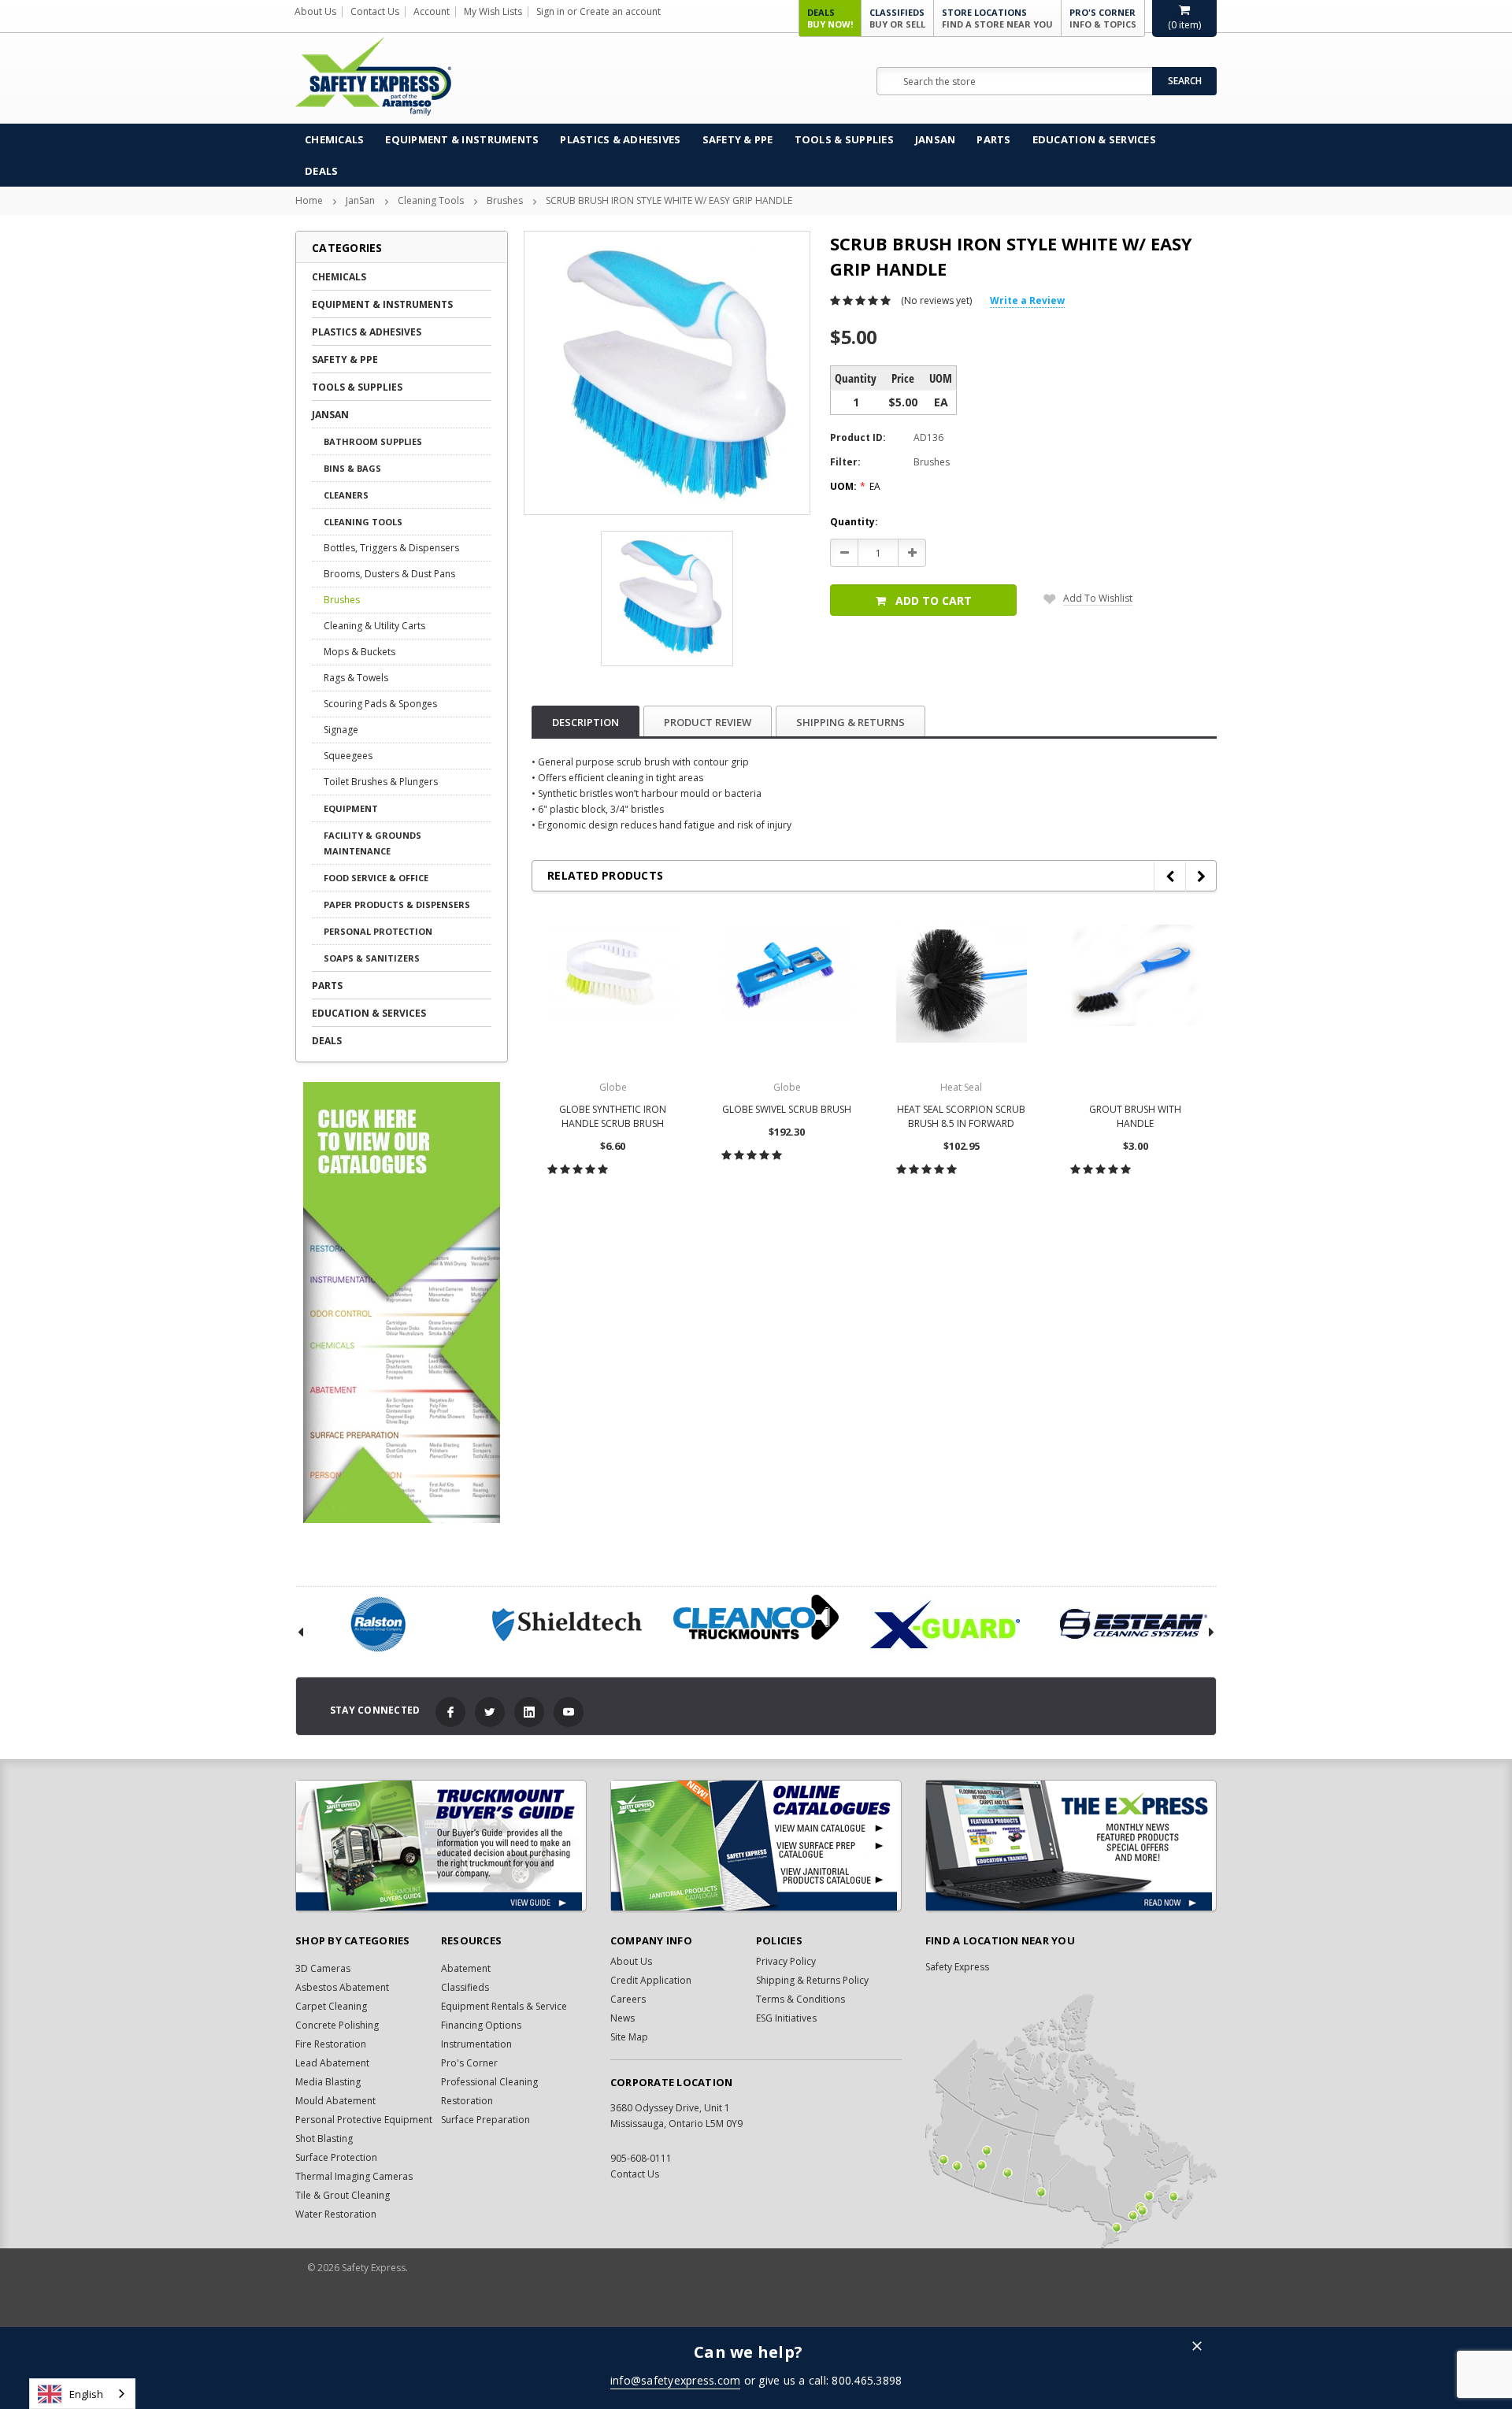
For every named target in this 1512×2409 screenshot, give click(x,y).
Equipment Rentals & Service (504, 2006)
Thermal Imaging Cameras (354, 2176)
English (86, 2394)
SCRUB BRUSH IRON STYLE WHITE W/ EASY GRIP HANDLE (669, 200)
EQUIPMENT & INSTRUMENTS (462, 139)
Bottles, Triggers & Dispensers (391, 548)
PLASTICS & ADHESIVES (620, 139)
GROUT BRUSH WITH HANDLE (1135, 1116)
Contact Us (375, 11)
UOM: (855, 486)
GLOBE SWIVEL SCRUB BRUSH (787, 1109)
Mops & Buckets (359, 652)
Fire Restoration (331, 2044)
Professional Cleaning (489, 2082)
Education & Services (1094, 139)
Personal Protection (378, 931)
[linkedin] (529, 1712)
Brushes (505, 200)
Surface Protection (336, 2157)
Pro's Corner (1103, 18)
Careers (628, 1999)
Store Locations (997, 18)
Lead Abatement (332, 2063)
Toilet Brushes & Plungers (381, 782)
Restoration (467, 2101)
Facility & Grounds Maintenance (372, 843)
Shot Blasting (324, 2138)
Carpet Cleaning (331, 2006)
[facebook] (450, 1712)
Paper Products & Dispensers (397, 904)
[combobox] (82, 2394)
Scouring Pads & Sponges (380, 704)
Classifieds (897, 18)
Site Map (629, 2037)
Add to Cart (934, 600)
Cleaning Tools (431, 200)
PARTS (993, 139)
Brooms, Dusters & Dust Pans (389, 574)
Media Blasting (328, 2082)
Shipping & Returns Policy (812, 1980)
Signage (341, 730)
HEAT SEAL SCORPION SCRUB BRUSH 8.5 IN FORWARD (961, 1116)
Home (309, 200)
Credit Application (651, 1980)
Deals (830, 18)
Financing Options (481, 2025)
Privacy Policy (786, 1961)
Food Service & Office (376, 878)
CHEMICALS (334, 139)
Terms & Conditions (800, 1999)
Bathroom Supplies (373, 441)
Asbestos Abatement (342, 1987)
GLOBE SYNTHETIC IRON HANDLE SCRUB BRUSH (613, 1116)
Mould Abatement (335, 2101)
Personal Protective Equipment (364, 2120)
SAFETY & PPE (738, 139)
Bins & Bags (352, 468)
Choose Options (613, 1204)
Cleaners (346, 495)
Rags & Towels (356, 678)
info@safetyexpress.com (676, 2380)
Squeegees (348, 756)
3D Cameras (323, 1968)
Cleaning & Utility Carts (374, 626)
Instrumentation (476, 2044)
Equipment (351, 808)
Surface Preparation (485, 2120)
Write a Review (1027, 300)
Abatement (466, 1968)
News (623, 2018)
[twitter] (490, 1712)
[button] (1197, 2347)
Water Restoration (336, 2214)
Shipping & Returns (850, 722)
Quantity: (854, 522)
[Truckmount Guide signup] (441, 1846)
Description (586, 722)
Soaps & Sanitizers (372, 958)
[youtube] (569, 1712)
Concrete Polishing (337, 2025)
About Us (315, 11)
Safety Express (957, 1967)
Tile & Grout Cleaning (343, 2195)
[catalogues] (756, 1846)
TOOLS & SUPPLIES (844, 139)
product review (708, 722)
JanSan (936, 139)
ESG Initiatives (786, 2018)
